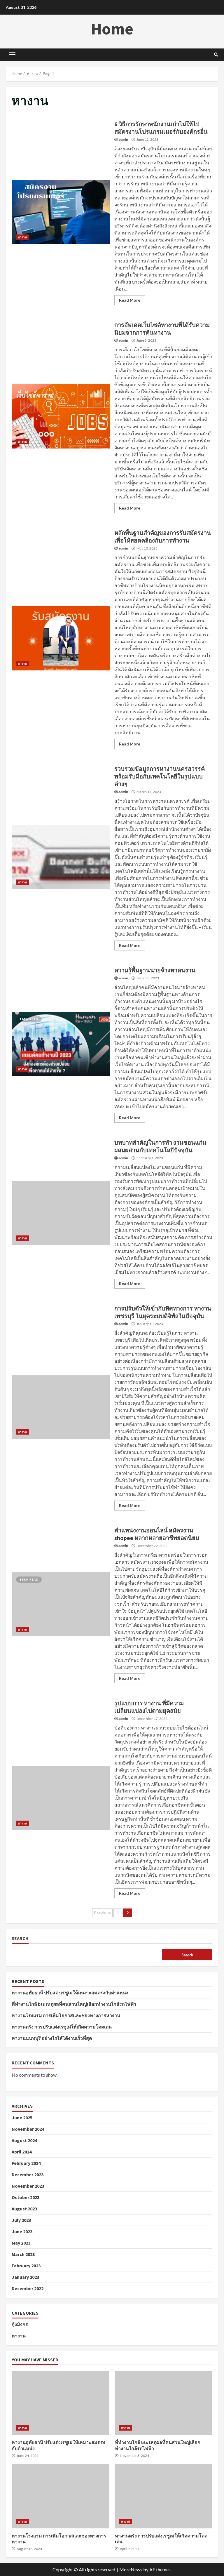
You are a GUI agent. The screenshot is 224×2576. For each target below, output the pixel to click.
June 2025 (22, 2118)
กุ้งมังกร (20, 2324)
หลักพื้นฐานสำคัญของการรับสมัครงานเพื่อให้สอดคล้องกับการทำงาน (61, 638)
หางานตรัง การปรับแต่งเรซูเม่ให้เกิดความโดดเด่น (62, 2027)
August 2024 (24, 2140)
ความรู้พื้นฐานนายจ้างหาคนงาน (61, 1044)
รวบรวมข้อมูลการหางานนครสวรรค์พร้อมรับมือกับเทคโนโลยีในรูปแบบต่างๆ (61, 857)
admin (123, 139)
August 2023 (24, 2209)
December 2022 (28, 2288)
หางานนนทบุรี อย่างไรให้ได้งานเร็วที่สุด (52, 2038)
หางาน (22, 237)
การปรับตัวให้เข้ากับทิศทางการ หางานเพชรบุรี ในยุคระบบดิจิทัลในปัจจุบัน (61, 1407)
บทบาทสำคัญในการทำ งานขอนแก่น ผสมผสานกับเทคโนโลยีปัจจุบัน (61, 1213)
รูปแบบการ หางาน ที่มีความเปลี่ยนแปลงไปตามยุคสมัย (61, 1798)
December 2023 (28, 2175)
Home (112, 29)
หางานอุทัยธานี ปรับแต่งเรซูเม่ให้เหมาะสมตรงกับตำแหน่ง (70, 1993)
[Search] (216, 55)
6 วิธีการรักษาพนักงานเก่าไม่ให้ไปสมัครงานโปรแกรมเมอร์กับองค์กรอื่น (61, 212)
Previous (102, 1913)
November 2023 (28, 2186)
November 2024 (28, 2129)
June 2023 (22, 2231)
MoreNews (131, 2569)
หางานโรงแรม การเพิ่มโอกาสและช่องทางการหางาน (66, 2015)
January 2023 (25, 2277)
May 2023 (21, 2243)
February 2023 (26, 2266)
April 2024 (22, 2152)
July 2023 (21, 2220)
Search (20, 1938)
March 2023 (23, 2254)
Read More (130, 300)
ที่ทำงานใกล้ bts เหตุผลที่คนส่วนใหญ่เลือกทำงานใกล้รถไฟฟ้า (74, 2004)
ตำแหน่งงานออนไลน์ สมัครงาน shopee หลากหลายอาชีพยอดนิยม (61, 1604)
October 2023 (26, 2197)
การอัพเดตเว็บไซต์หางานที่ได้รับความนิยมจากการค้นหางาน (61, 416)
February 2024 (26, 2163)
